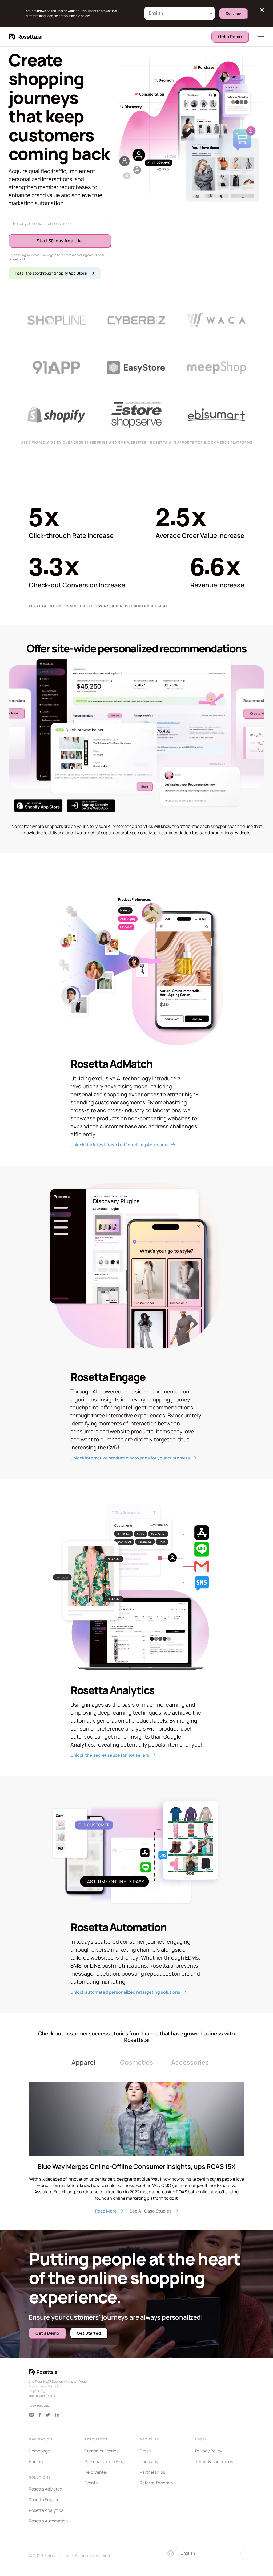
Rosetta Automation (48, 2521)
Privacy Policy (209, 2451)
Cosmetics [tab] (136, 2062)
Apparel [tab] (83, 2062)
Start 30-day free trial (60, 241)
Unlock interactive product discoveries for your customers (130, 1458)
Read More (106, 2211)
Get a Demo (230, 36)
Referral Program (156, 2483)
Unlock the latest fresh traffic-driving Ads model (119, 1145)
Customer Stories (101, 2451)
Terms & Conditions (214, 2461)
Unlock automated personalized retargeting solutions (125, 1992)
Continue (233, 13)
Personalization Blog (104, 2461)
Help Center (96, 2472)
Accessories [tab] (190, 2062)
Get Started (89, 2333)
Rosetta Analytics (46, 2510)
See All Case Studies (151, 2211)
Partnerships (152, 2472)
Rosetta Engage (44, 2500)
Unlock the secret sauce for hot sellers (110, 1755)
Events (91, 2483)
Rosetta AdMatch (46, 2489)
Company (149, 2461)
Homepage (39, 2451)
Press (145, 2451)
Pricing (36, 2461)
